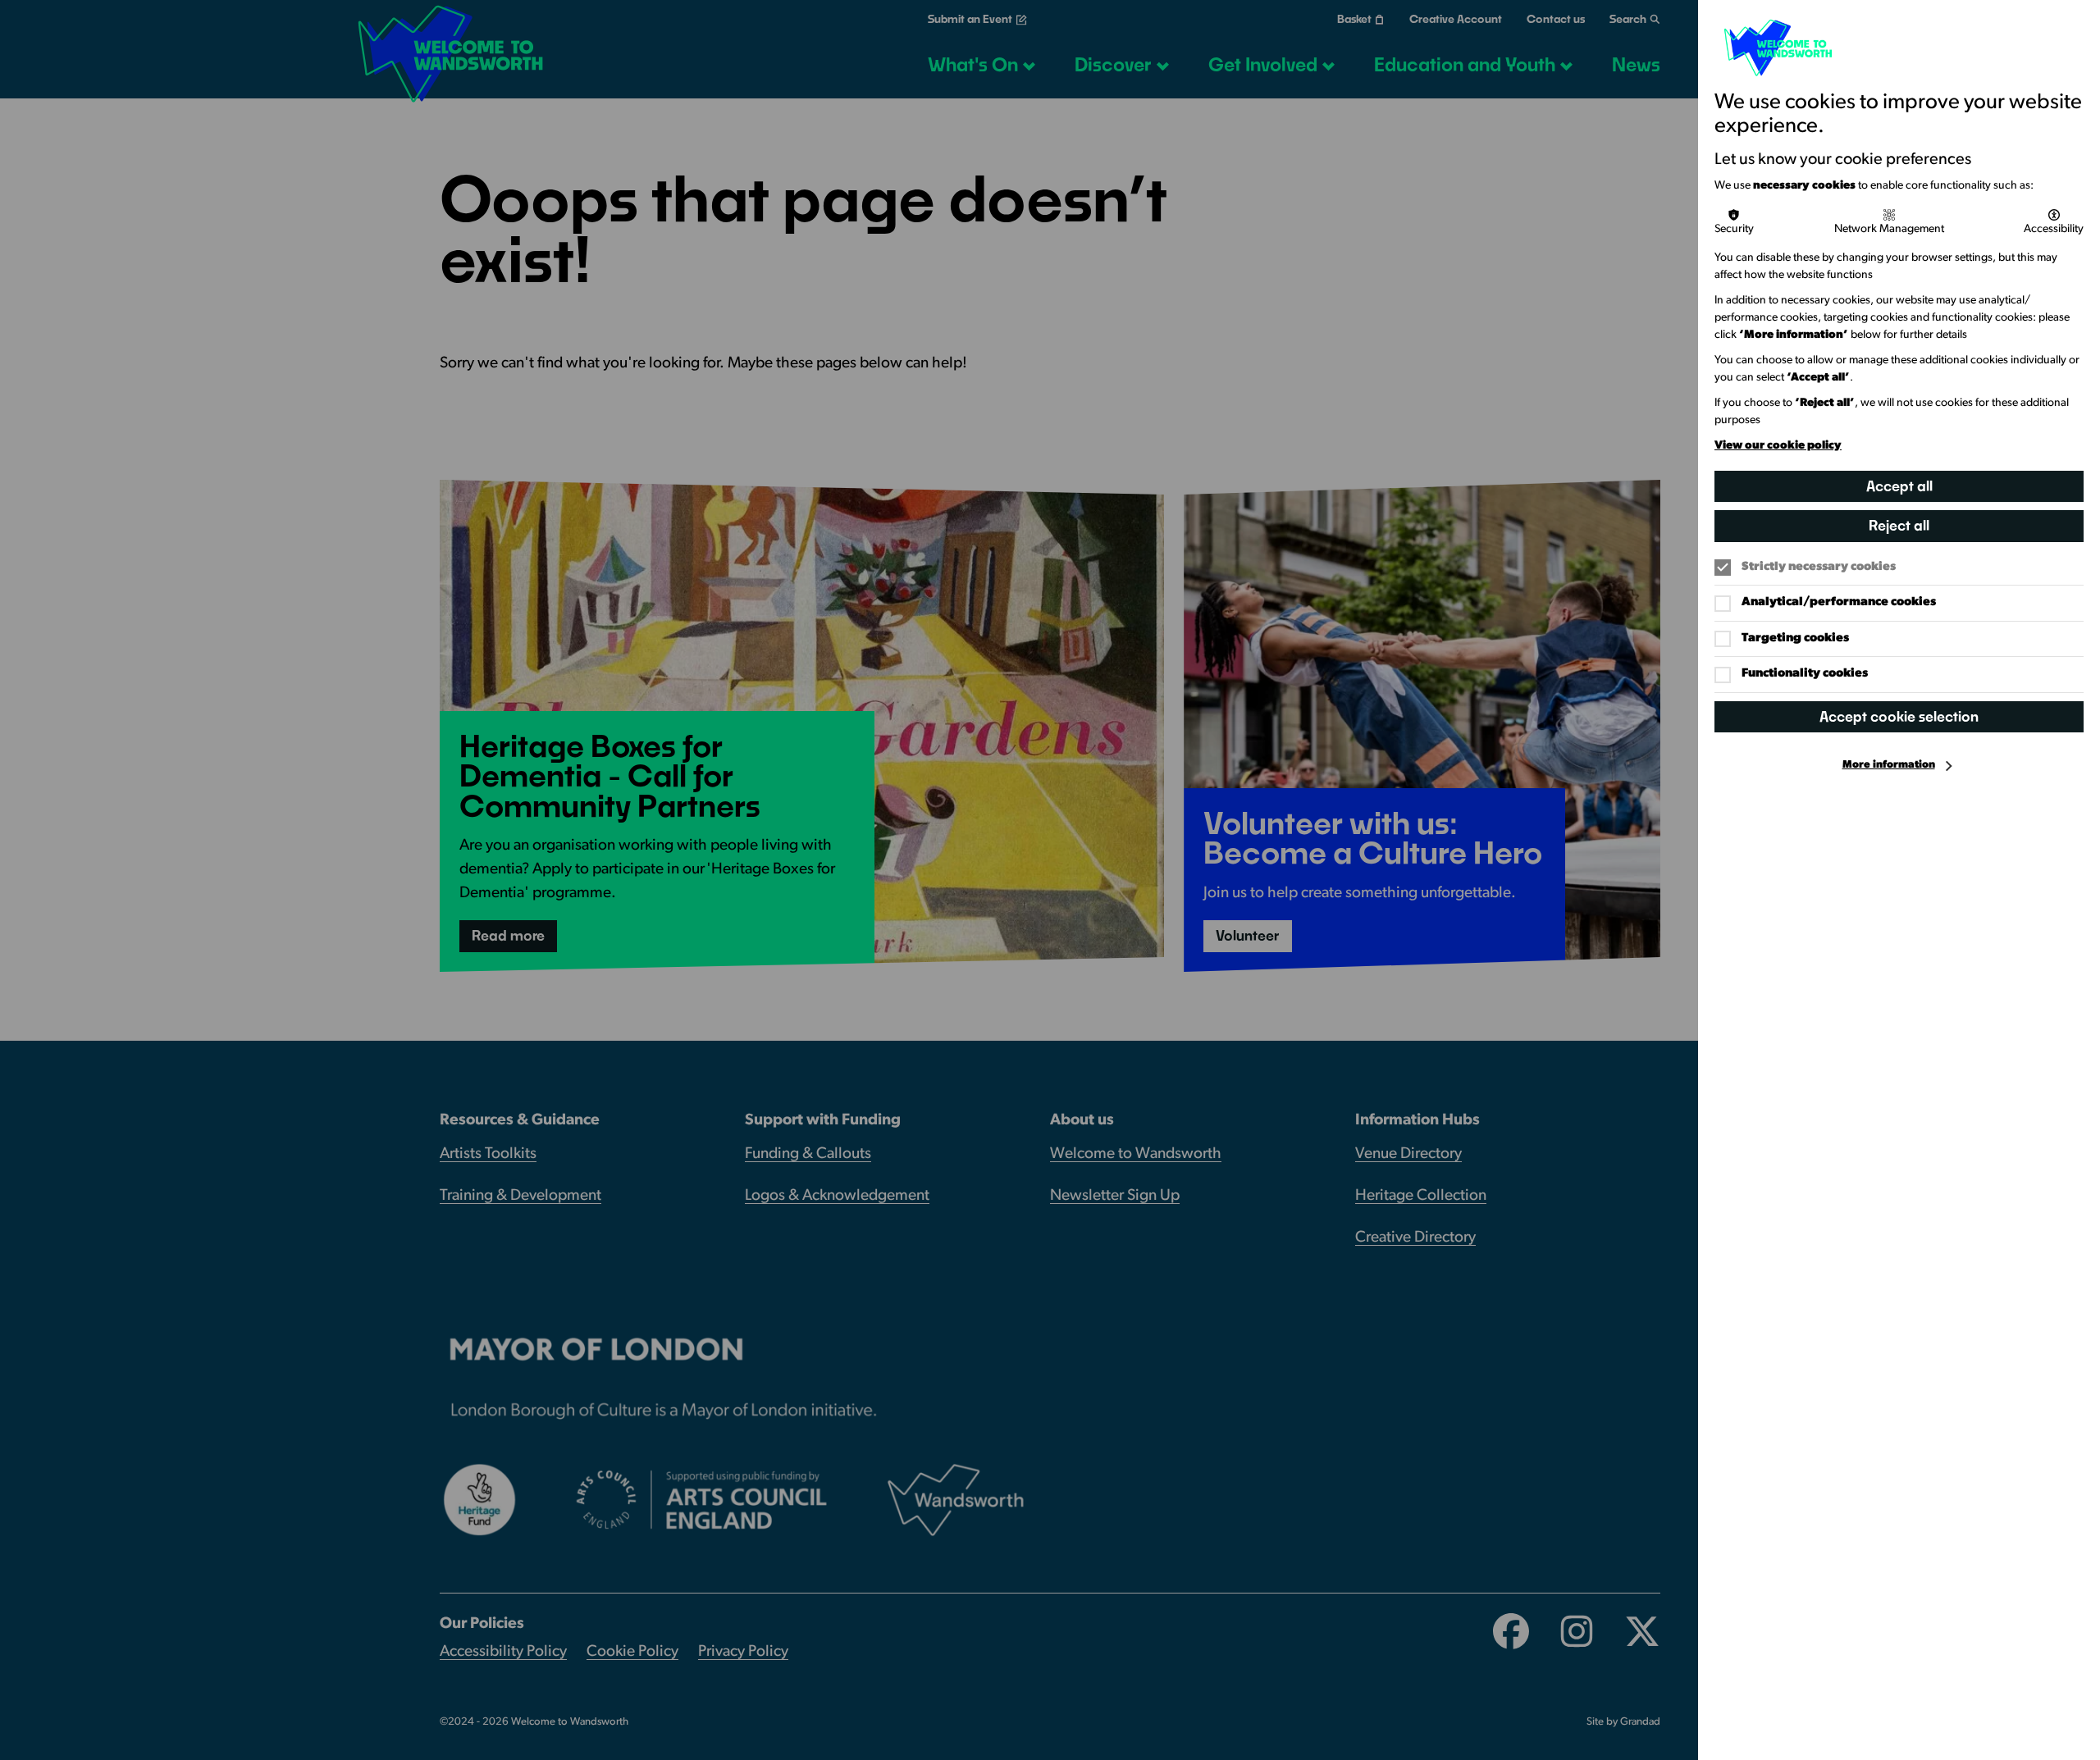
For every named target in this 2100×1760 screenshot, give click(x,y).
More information (1889, 765)
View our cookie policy (1778, 446)
